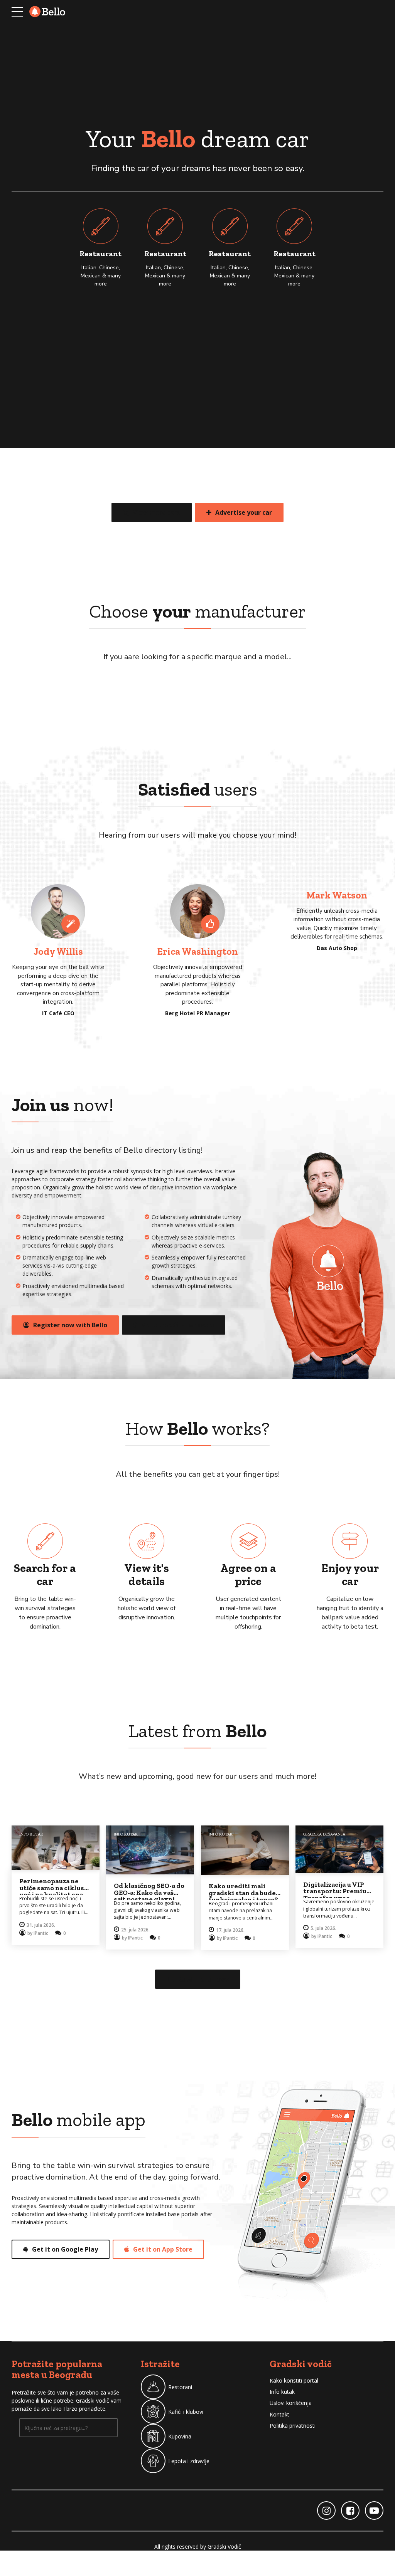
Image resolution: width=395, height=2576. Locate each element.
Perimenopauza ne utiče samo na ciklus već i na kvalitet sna (52, 1887)
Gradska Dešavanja (324, 1834)
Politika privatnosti (293, 2426)
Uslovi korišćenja (291, 2403)
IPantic (41, 1933)
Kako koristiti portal (294, 2380)
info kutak (31, 1834)
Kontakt (279, 2414)
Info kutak (282, 2392)
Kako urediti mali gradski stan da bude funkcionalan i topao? (243, 1893)
